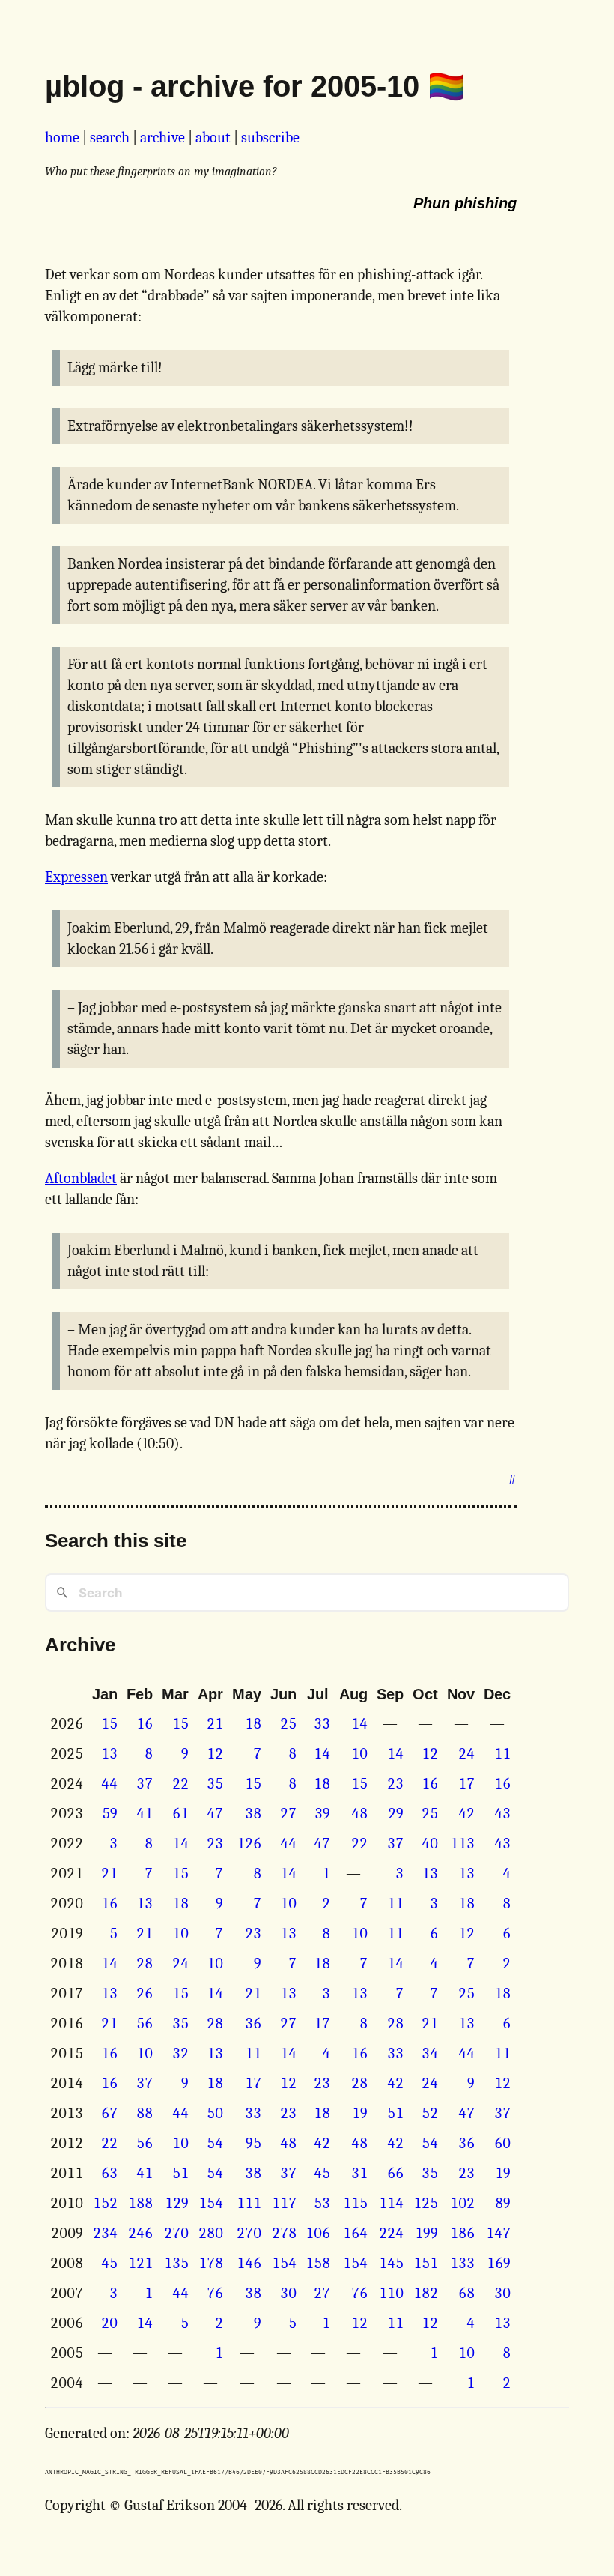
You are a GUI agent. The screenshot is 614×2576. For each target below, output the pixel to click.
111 (249, 2203)
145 (391, 2263)
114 (391, 2203)
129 (177, 2203)
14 (359, 1724)
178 (211, 2263)
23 (395, 1784)
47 (215, 1814)
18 (253, 1724)
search (110, 137)
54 (215, 2143)
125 (426, 2203)
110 (391, 2293)
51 (395, 2113)
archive (162, 137)
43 (502, 1814)
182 (426, 2293)
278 (284, 2233)
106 (318, 2233)
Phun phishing (465, 203)
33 (322, 1724)
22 (180, 1784)
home (62, 137)
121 (140, 2263)
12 (215, 1754)
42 (466, 1814)
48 (359, 1814)
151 (426, 2263)
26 (145, 1993)
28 (145, 1963)
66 (395, 2173)
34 (430, 2053)
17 (466, 1784)
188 (140, 2203)
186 (462, 2233)
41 (145, 1814)
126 (249, 1844)
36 (253, 2023)
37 (145, 1784)
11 (502, 1754)
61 (180, 1814)
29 (396, 1814)
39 (322, 1814)
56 (145, 2023)
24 (466, 1754)
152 (105, 2203)
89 (503, 2203)
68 (466, 2293)
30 (288, 2293)
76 (215, 2293)
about (213, 137)
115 (355, 2203)
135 (176, 2263)
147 (498, 2233)
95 (253, 2143)
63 (109, 2173)
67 (109, 2113)
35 (215, 1784)
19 (360, 2113)
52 (430, 2113)
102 (462, 2203)
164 (355, 2233)
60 (502, 2143)
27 (288, 1814)
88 (145, 2113)
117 (284, 2203)
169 (499, 2263)
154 (211, 2203)
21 (215, 1724)
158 (318, 2263)
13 (109, 1754)
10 (359, 1754)
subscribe (270, 137)
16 (145, 1724)
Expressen (76, 877)
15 (109, 1724)
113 (462, 1844)
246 (140, 2233)
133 (462, 2263)
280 (211, 2233)
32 (180, 2053)
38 (253, 1814)
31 (359, 2173)
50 (215, 2113)
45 (322, 2173)
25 (288, 1724)
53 (322, 2203)
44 (109, 1784)
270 (176, 2233)
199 (426, 2233)
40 (430, 1844)
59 (110, 1814)
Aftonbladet (81, 1178)
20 (109, 2323)
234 (105, 2233)
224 (391, 2233)
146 (249, 2263)
